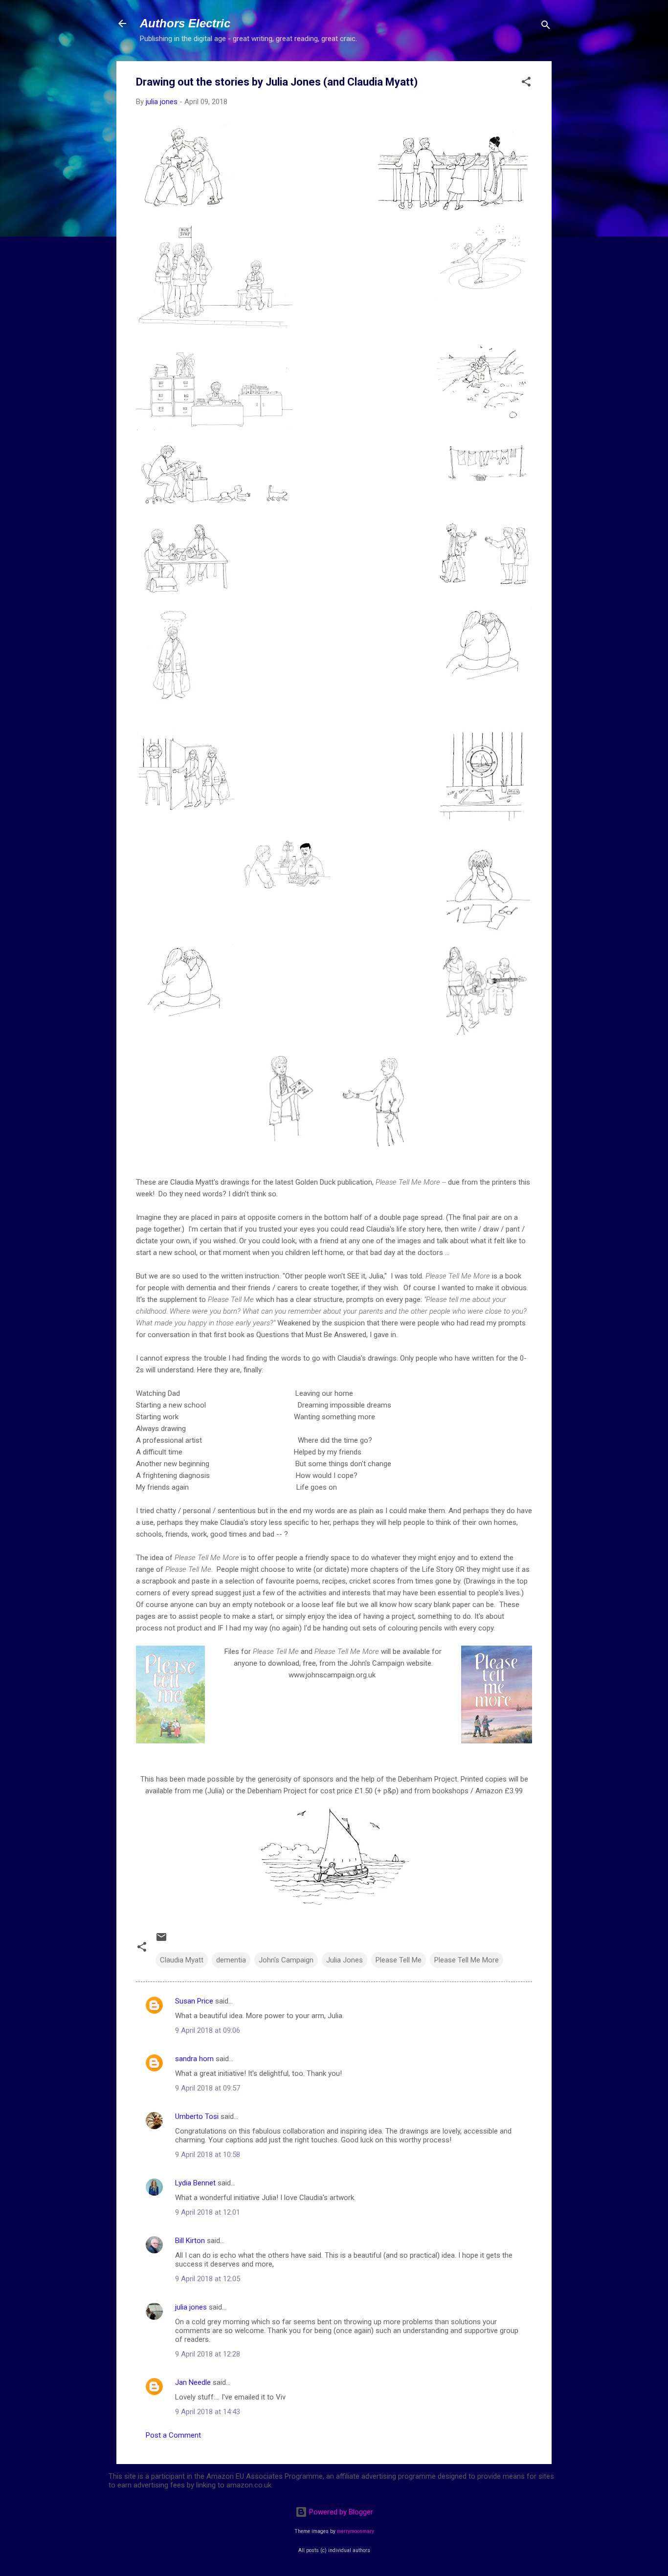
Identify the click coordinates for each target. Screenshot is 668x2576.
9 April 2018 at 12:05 (208, 2279)
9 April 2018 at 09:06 (208, 2030)
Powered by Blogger (340, 2512)
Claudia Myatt (182, 1960)
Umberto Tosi (197, 2116)
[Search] (546, 27)
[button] (526, 83)
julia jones (191, 2307)
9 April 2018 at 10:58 (208, 2155)
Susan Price (194, 2001)
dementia (231, 1960)
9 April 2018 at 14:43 (208, 2412)
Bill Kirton (190, 2241)
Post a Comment (173, 2435)
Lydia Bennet (195, 2183)
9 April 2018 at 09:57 (208, 2088)
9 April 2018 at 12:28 (208, 2354)
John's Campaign (286, 1960)
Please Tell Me (399, 1960)
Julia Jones (345, 1960)
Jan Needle (193, 2382)
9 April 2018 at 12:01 (208, 2212)
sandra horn (194, 2059)
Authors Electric (185, 23)
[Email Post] (161, 1940)
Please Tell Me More (467, 1960)
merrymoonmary (356, 2531)
